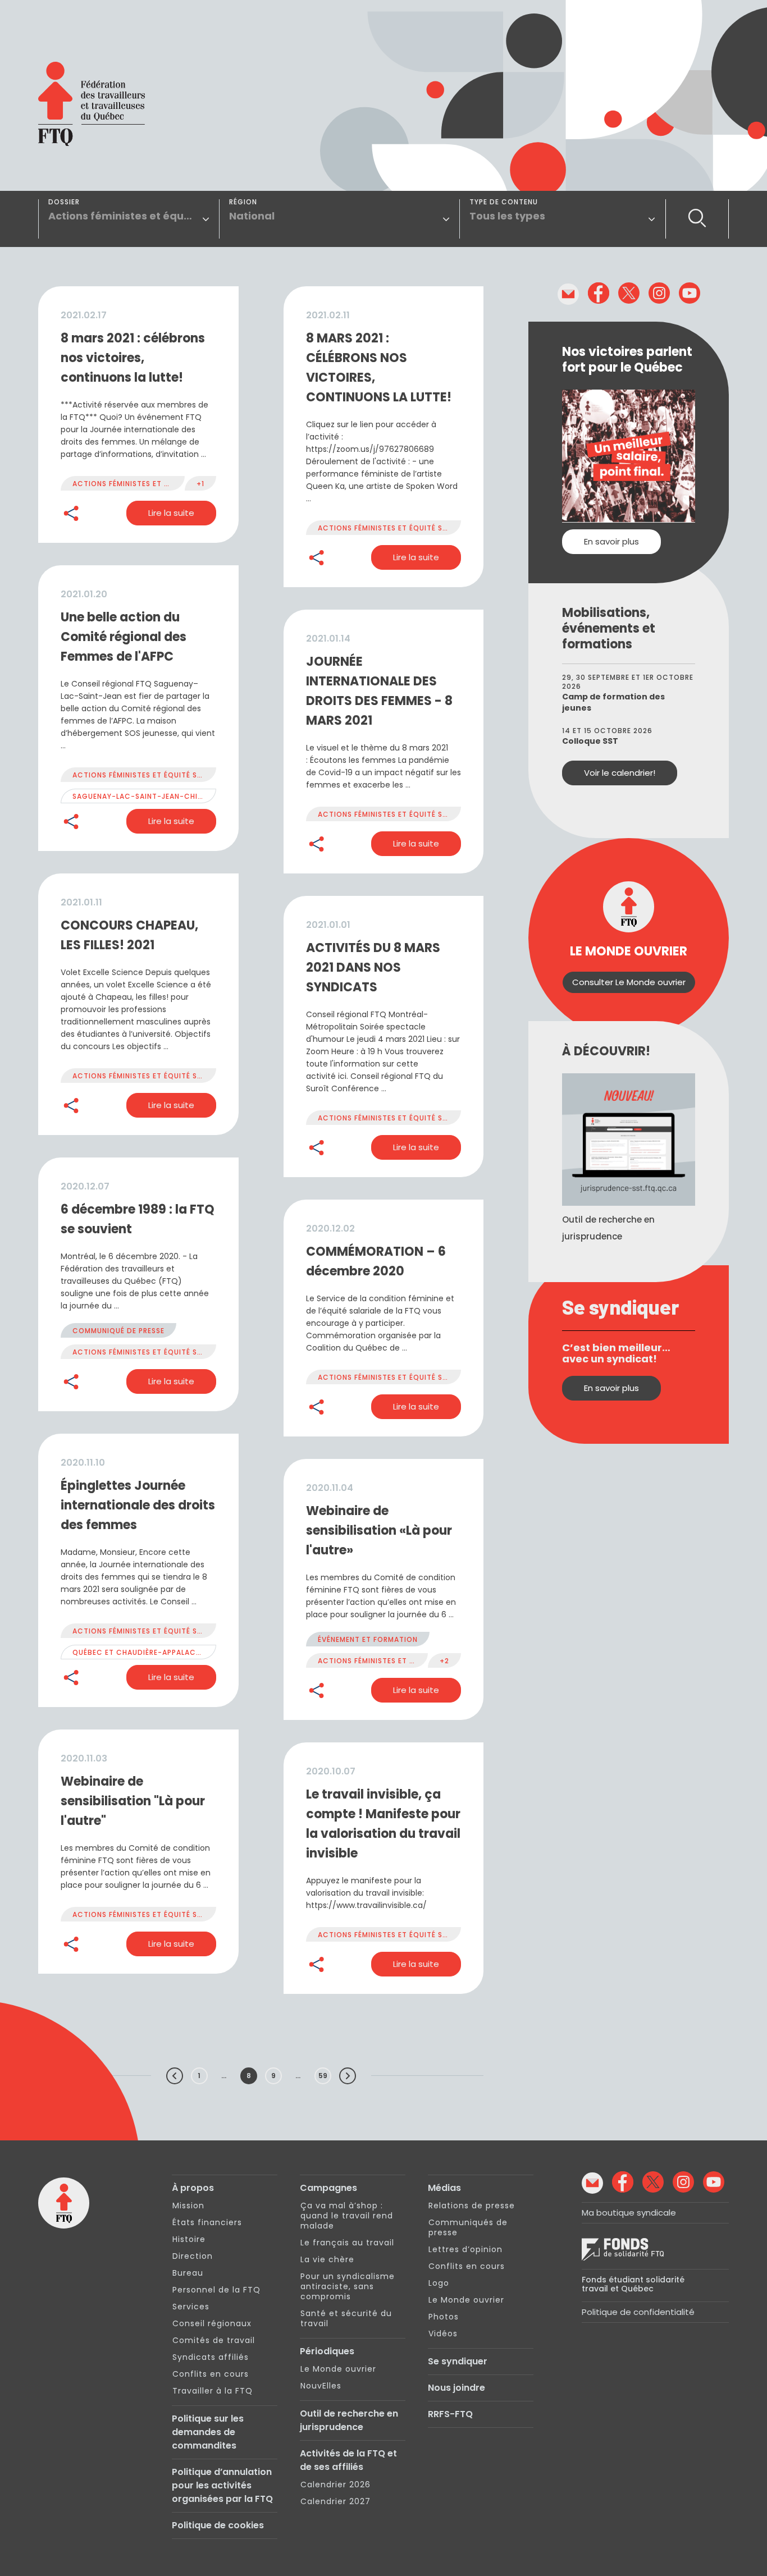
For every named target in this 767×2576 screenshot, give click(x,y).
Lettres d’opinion (465, 2249)
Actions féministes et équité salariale (151, 484)
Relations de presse (472, 2206)
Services (191, 2307)
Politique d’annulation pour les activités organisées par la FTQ (222, 2485)
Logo (439, 2283)
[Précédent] (175, 2076)
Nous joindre (456, 2388)
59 (323, 2076)
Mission (188, 2206)
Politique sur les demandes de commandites (208, 2432)
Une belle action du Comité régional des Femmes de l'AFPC (124, 637)
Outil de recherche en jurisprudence (349, 2420)
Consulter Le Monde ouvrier (629, 982)
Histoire (189, 2239)
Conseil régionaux (212, 2323)
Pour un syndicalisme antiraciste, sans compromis (348, 2286)
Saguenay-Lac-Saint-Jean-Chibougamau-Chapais (175, 796)
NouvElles (321, 2386)
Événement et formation (368, 1639)
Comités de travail (214, 2340)
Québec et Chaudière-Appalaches (141, 1652)
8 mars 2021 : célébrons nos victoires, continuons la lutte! (133, 358)
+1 (200, 484)
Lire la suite (171, 513)
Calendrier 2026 (335, 2485)
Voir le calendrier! (620, 773)
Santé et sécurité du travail (346, 2318)
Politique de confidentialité (638, 2312)
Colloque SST (590, 741)
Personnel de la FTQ (216, 2290)
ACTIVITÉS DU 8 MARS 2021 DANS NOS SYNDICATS (373, 967)
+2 (444, 1661)
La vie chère (327, 2259)
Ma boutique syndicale (629, 2213)
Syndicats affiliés (211, 2357)
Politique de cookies (218, 2525)
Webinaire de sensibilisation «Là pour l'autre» (379, 1530)
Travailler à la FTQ (213, 2391)
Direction (193, 2256)
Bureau (188, 2273)
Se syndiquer (458, 2361)
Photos (444, 2317)
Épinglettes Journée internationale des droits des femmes (138, 1505)
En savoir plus (611, 541)
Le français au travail (347, 2243)
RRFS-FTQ (450, 2414)
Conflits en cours (211, 2374)
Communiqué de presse (118, 1331)
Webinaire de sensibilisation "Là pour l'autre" (133, 1801)
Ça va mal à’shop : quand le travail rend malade (347, 2216)
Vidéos (443, 2334)
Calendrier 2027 (335, 2501)
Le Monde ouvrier (338, 2369)
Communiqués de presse (468, 2227)
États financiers (207, 2222)
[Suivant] (348, 2076)
